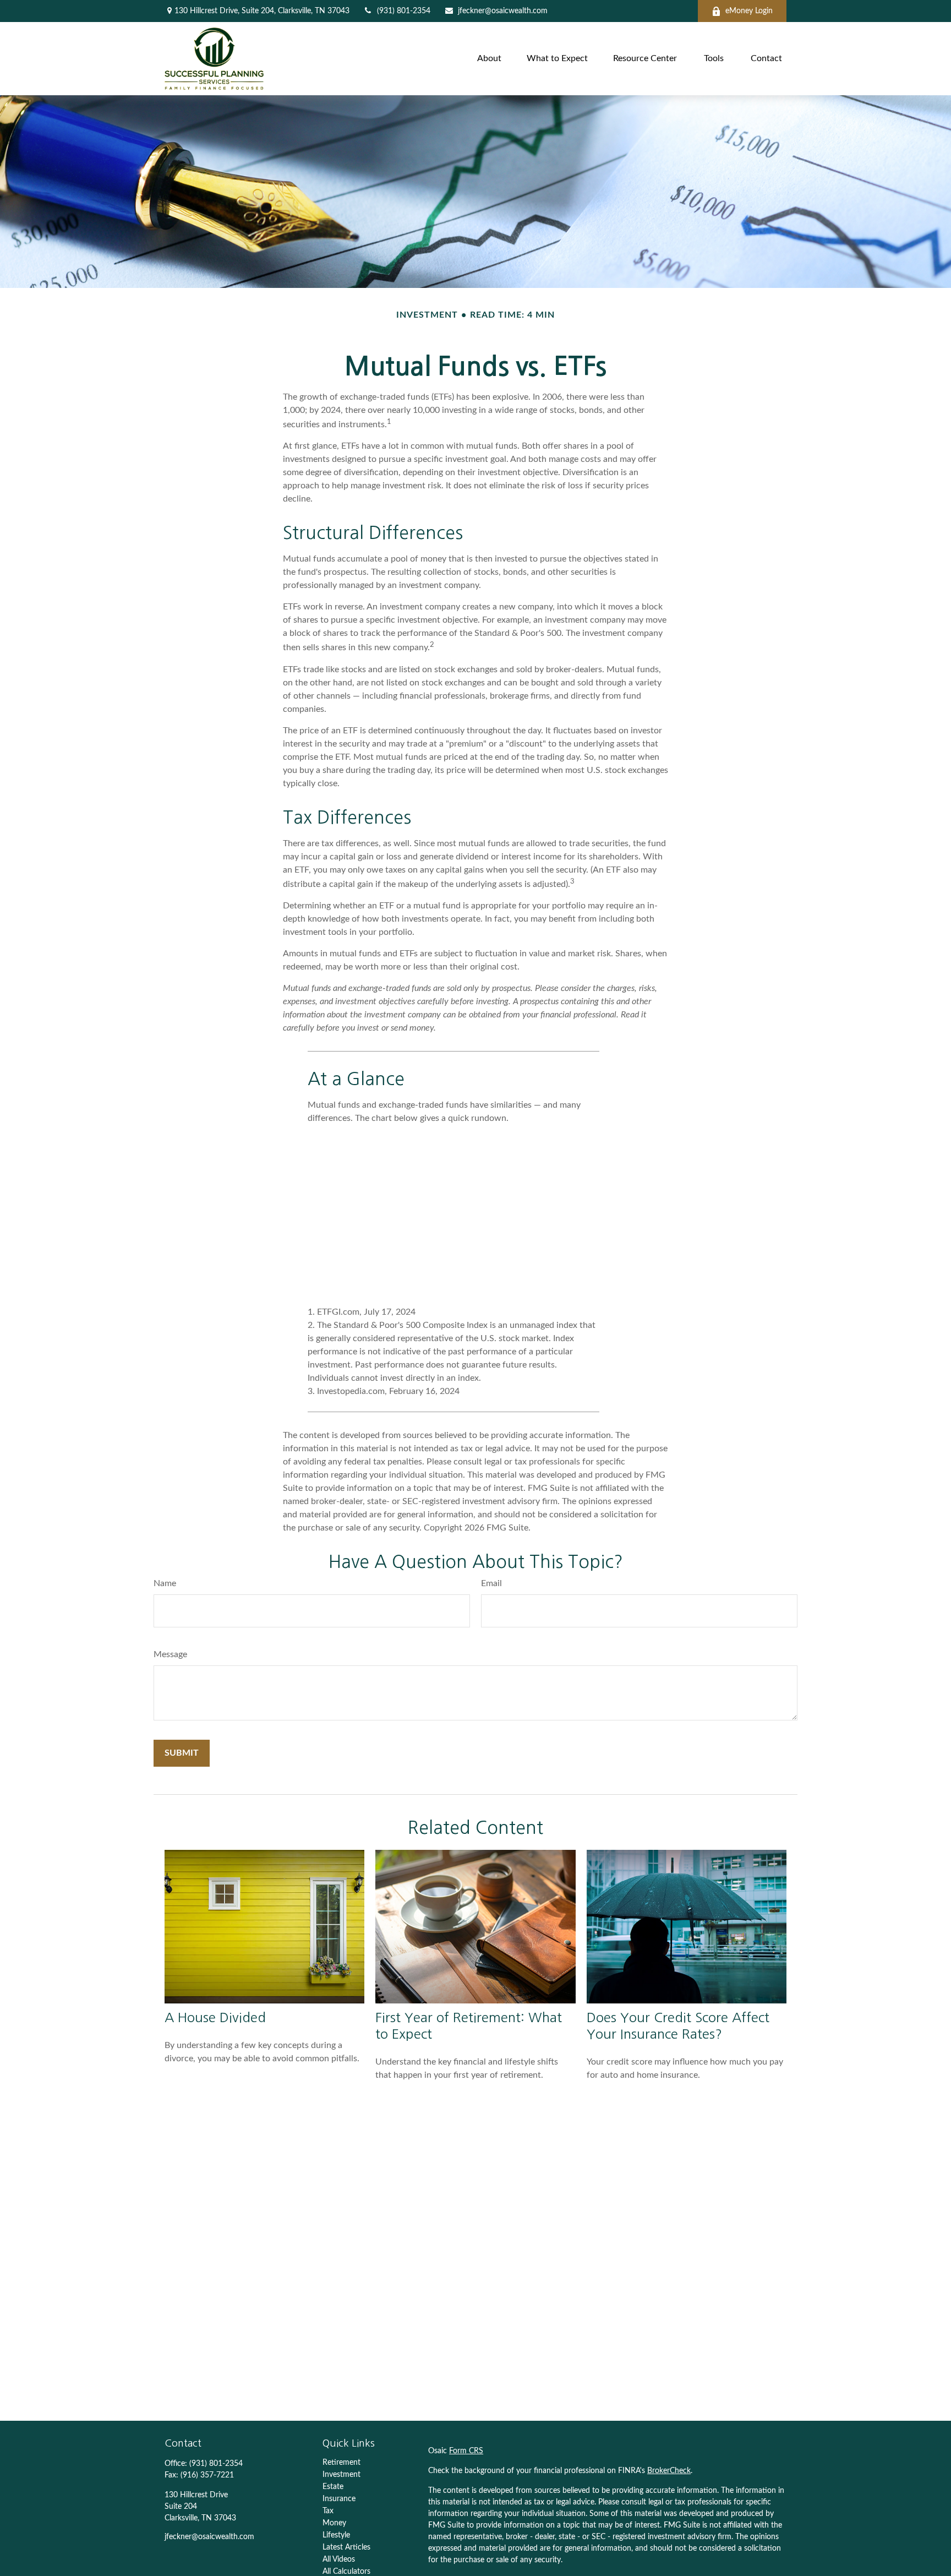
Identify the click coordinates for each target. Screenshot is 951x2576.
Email (491, 1583)
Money (334, 2523)
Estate (333, 2487)
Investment (341, 2475)
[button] (489, 59)
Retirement (341, 2463)
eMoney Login (749, 11)
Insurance (339, 2499)
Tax (328, 2511)
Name (165, 1583)
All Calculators (346, 2572)
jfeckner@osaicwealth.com (503, 11)
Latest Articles (346, 2547)
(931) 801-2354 (404, 11)
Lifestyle (336, 2535)
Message (170, 1654)
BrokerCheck (669, 2471)
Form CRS (466, 2451)
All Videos (339, 2559)
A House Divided (215, 2017)
